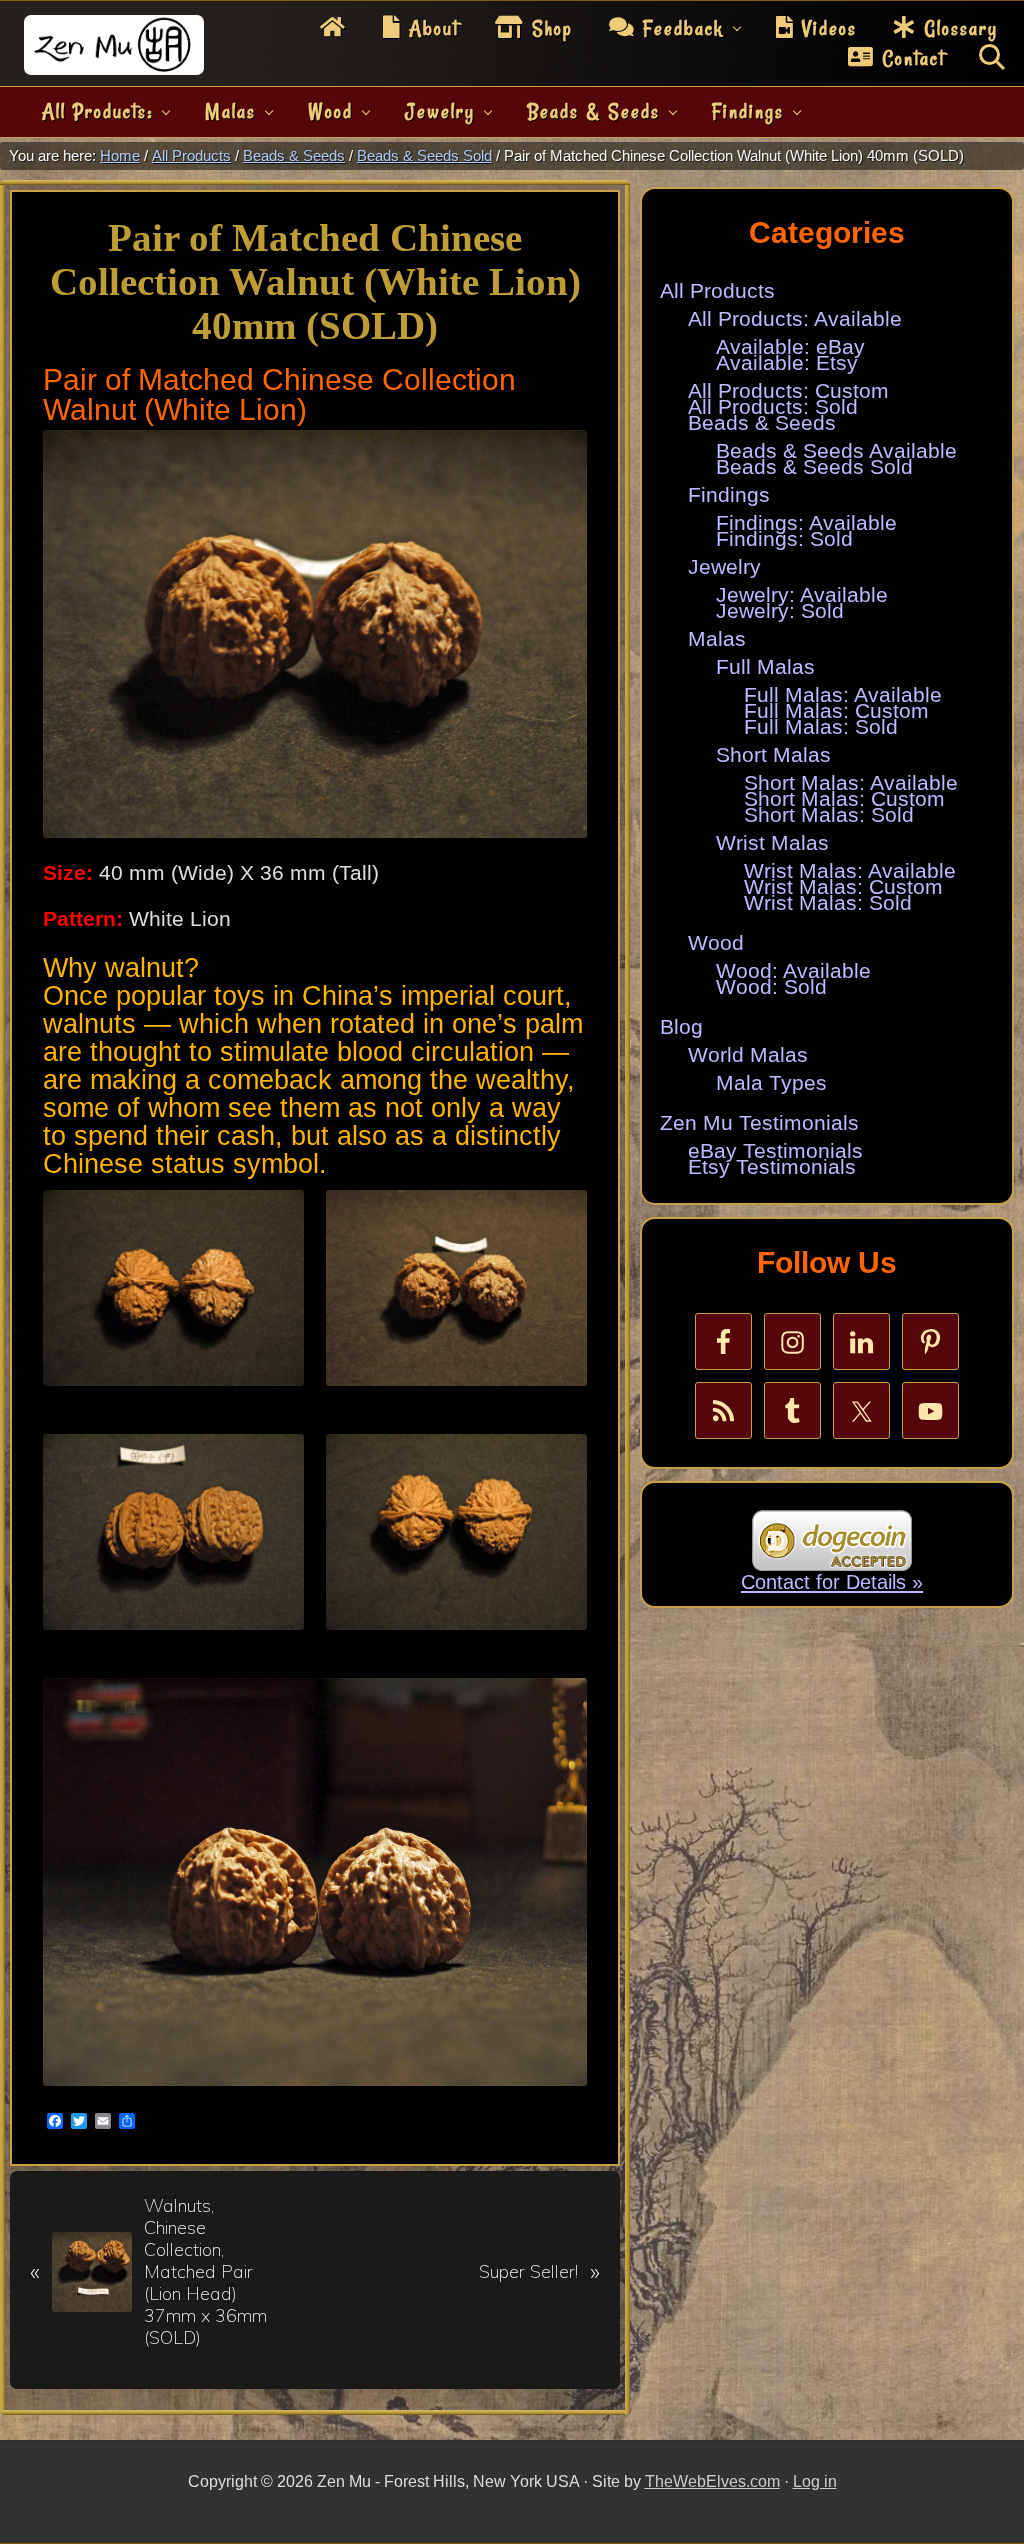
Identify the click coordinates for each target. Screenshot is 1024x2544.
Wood (716, 943)
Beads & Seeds (762, 423)
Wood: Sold (771, 987)
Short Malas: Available (851, 783)
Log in (815, 2481)
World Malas (748, 1055)
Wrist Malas (772, 843)
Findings (729, 495)
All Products (717, 291)
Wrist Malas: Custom (843, 887)
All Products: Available (795, 319)
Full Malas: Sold (821, 727)
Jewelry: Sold (780, 611)
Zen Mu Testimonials (759, 1123)
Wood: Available (793, 971)
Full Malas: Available (843, 695)
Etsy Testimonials (772, 1167)
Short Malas (773, 755)
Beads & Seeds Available (836, 451)
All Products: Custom (788, 391)
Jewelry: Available (802, 595)
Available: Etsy (787, 363)
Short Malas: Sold (829, 815)
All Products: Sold (773, 407)
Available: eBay (790, 347)
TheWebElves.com (712, 2481)
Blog (681, 1027)
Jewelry (724, 567)
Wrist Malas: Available (850, 871)
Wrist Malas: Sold (828, 903)
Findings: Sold (784, 539)
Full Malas (765, 667)
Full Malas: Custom (836, 711)
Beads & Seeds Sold (814, 467)
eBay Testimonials (775, 1151)
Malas (717, 639)
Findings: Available (806, 523)
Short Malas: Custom (844, 799)
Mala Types (771, 1083)
